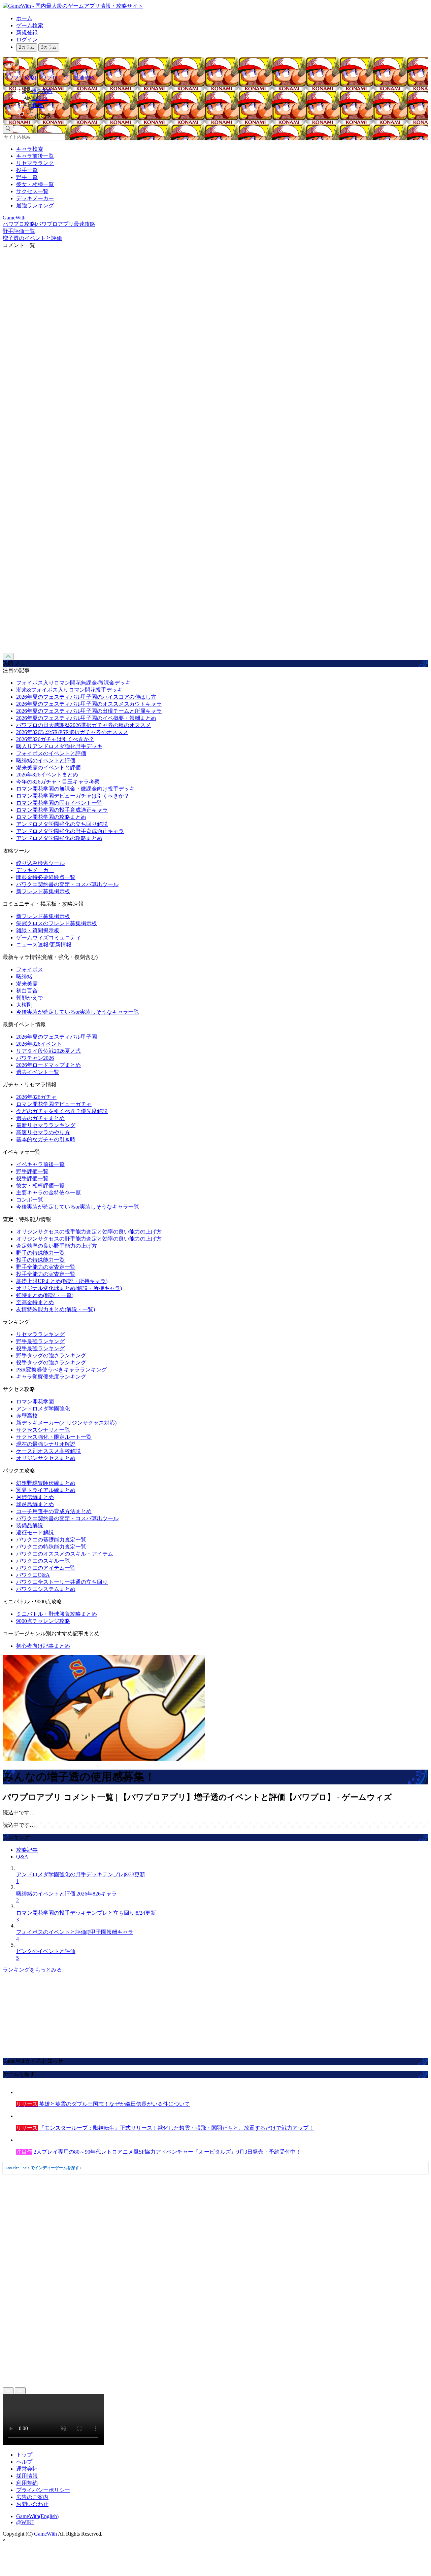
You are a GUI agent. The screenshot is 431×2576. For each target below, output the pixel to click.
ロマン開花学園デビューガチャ (54, 1104)
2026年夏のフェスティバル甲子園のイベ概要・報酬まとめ (86, 718)
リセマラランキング (40, 1334)
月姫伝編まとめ (35, 1497)
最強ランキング (35, 205)
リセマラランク (35, 163)
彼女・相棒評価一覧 (40, 1186)
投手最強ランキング (40, 1348)
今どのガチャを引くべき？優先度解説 (62, 1111)
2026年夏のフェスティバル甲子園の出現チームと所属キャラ (89, 711)
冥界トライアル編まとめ (46, 1490)
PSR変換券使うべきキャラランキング (61, 1370)
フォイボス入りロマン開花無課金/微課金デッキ (73, 683)
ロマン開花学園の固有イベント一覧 (59, 803)
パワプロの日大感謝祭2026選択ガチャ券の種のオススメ (84, 725)
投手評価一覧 (32, 1178)
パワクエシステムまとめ (46, 1589)
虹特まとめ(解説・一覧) (45, 1295)
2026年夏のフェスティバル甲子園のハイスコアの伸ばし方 (86, 697)
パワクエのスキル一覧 (43, 1561)
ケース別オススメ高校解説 (48, 1451)
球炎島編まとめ (35, 1504)
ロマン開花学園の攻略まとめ (51, 817)
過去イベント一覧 (38, 1072)
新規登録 (27, 32)
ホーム (24, 18)
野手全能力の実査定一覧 (46, 1267)
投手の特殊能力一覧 (40, 1260)
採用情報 (27, 2476)
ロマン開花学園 (35, 1402)
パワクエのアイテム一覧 (46, 1568)
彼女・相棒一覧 (35, 184)
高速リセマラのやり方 (43, 1132)
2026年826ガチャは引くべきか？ (55, 739)
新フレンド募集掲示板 (43, 891)
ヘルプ (24, 2462)
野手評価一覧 (32, 1171)
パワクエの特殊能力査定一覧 (51, 1547)
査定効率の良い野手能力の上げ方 (57, 1246)
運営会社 (27, 2469)
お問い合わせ (32, 2504)
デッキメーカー (35, 198)
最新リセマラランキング (46, 1125)
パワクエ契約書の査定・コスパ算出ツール (67, 884)
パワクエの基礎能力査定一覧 (51, 1540)
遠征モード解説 (35, 1533)
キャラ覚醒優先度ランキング (51, 1377)
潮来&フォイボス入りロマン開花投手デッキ (69, 690)
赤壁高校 (27, 1416)
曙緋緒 (24, 977)
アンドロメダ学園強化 (43, 1409)
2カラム (27, 47)
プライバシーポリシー (43, 2490)
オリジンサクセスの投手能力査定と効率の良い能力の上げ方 (89, 1232)
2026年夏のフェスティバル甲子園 (57, 1037)
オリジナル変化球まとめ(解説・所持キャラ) (69, 1288)
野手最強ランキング (40, 1341)
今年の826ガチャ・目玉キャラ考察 (58, 782)
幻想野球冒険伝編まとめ (46, 1483)
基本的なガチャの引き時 (46, 1139)
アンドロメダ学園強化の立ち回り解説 (62, 824)
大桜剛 (24, 1005)
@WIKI (25, 2522)
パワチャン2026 (35, 1058)
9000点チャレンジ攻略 (43, 1621)
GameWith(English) (37, 2516)
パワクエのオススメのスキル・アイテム (65, 1554)
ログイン (27, 40)
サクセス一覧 (32, 191)
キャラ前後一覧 (35, 156)
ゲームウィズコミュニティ (48, 937)
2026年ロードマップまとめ (48, 1065)
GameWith (45, 2534)
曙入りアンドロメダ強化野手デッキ (59, 746)
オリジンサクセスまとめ (46, 1458)
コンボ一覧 (30, 1200)
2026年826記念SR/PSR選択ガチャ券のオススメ (72, 732)
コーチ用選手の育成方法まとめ (54, 1511)
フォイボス (30, 969)
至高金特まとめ (35, 1302)
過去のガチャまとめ (40, 1118)
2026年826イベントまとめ (47, 775)
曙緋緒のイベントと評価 (46, 760)
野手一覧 (27, 177)
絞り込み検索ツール (40, 863)
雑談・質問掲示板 (38, 930)
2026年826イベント (39, 1044)
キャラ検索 (30, 149)
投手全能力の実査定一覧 (46, 1274)
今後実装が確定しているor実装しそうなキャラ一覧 (78, 1012)
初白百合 (27, 991)
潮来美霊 (27, 984)
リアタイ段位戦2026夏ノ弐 (48, 1051)
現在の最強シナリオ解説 (46, 1444)
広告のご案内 (32, 2497)
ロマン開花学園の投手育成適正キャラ (62, 810)
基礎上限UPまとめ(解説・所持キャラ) (62, 1281)
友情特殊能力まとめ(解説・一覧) (56, 1309)
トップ (24, 2455)
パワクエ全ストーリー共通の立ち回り (62, 1582)
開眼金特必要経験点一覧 (46, 877)
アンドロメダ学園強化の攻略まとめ (59, 838)
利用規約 (27, 2483)
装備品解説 (30, 1525)
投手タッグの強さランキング (51, 1363)
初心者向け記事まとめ (43, 1646)
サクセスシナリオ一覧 (43, 1430)
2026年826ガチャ (36, 1097)
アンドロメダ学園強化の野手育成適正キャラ (70, 831)
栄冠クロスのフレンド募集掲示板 (57, 923)
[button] (222, 114)
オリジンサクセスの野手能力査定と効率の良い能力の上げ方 (89, 1239)
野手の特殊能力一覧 (40, 1253)
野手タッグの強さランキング (51, 1355)
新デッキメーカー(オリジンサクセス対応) (66, 1423)
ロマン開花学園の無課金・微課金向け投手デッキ (75, 789)
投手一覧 (27, 170)
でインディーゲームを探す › (44, 2168)
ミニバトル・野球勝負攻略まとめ (57, 1614)
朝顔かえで (30, 998)
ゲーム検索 (30, 25)
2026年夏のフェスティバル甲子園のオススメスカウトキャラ (89, 704)
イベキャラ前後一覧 (40, 1164)
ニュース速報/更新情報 (44, 945)
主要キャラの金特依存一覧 (48, 1193)
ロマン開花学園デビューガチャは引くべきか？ (73, 796)
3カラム (49, 47)
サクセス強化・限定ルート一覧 (54, 1437)
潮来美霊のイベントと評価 (48, 768)
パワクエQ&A (33, 1575)
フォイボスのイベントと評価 (51, 753)
